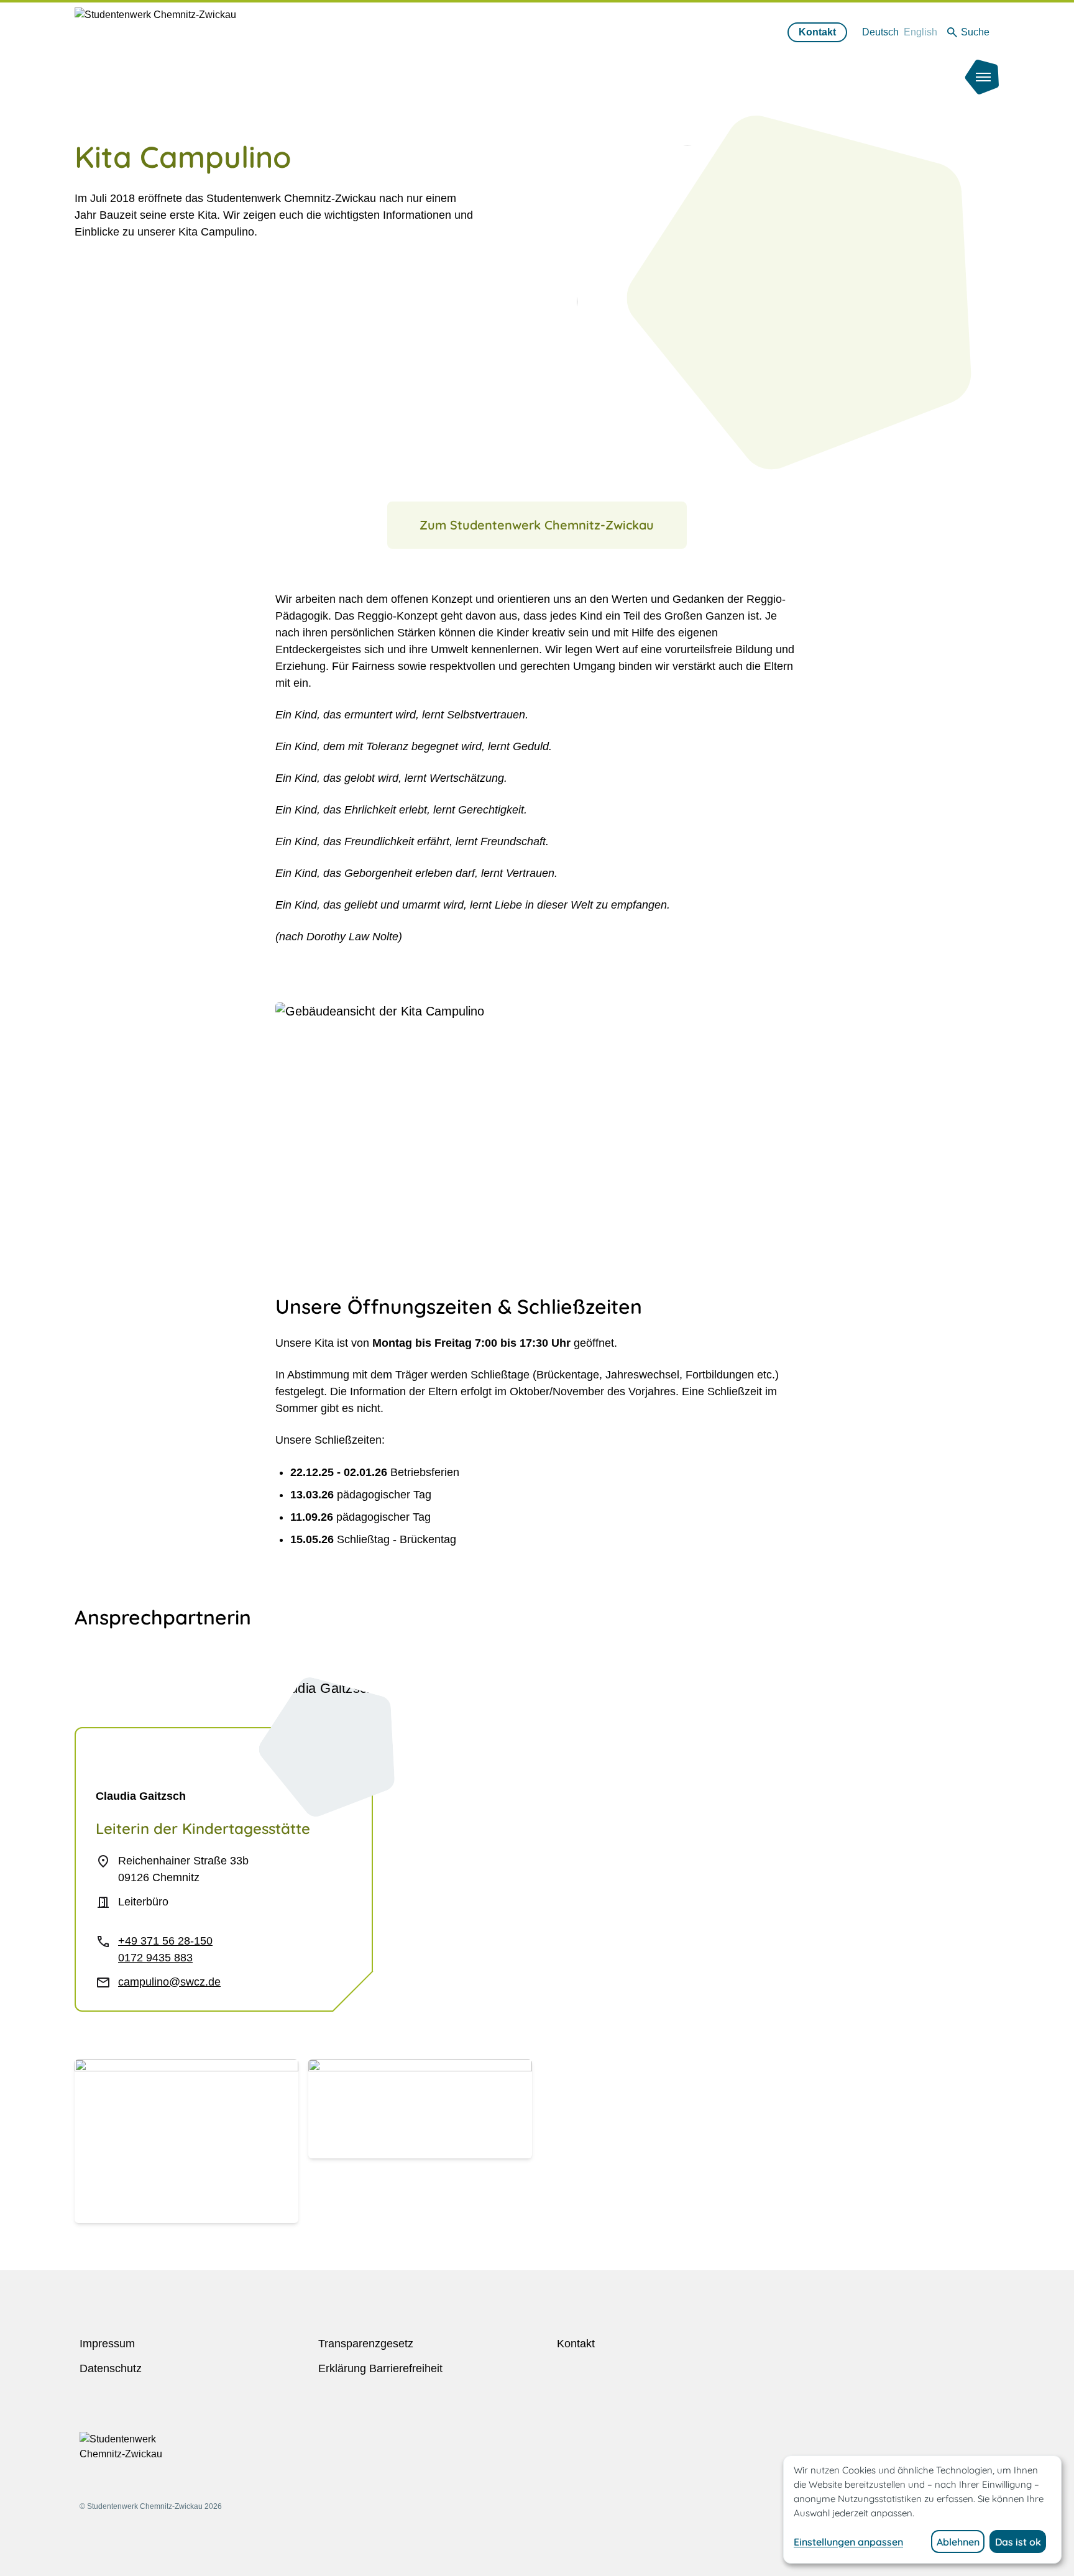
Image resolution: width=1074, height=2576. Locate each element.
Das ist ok (1018, 2542)
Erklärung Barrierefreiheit (380, 2368)
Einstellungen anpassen (848, 2542)
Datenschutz (111, 2368)
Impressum (107, 2344)
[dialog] (922, 2510)
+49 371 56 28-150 (165, 1941)
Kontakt (817, 32)
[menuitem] (880, 32)
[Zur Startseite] (184, 49)
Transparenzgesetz (366, 2344)
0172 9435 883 (155, 1958)
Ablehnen (958, 2542)
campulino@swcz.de (169, 1982)
